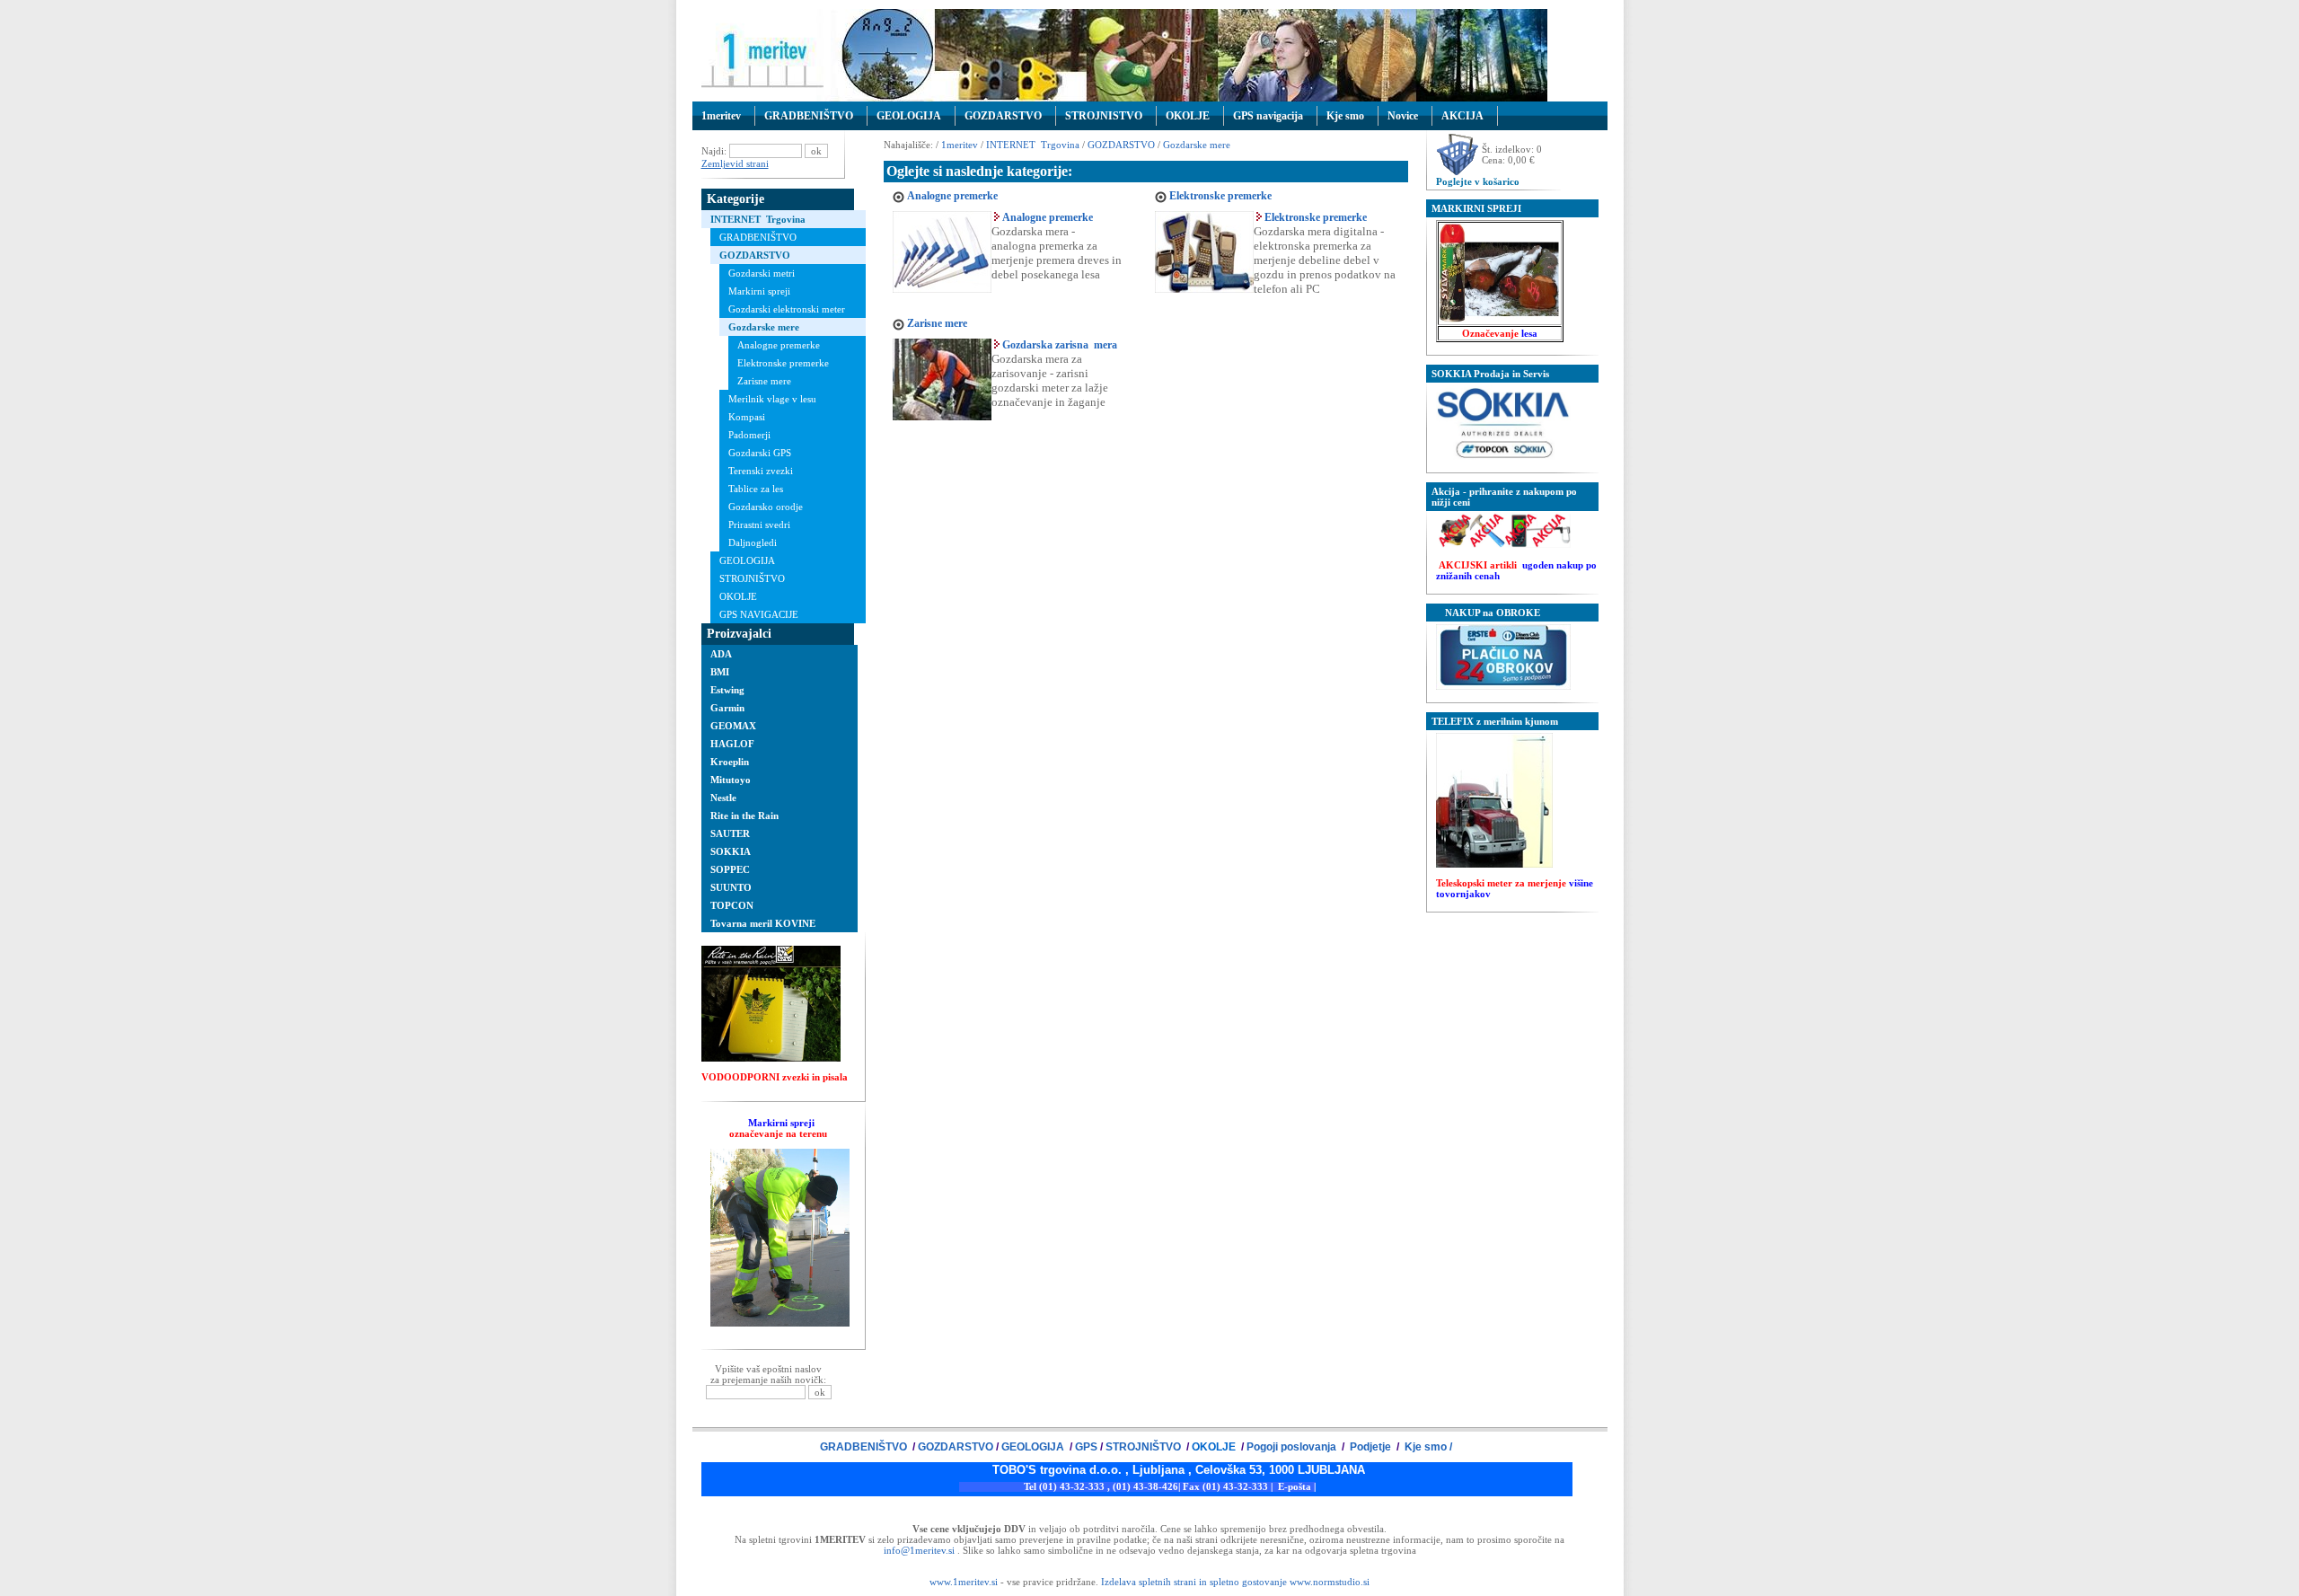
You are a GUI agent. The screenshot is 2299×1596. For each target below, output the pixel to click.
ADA (721, 654)
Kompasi (747, 417)
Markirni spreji (759, 291)
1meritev (721, 116)
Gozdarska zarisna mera (1060, 345)
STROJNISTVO (1104, 116)
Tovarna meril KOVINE (763, 923)
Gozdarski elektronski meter (787, 309)
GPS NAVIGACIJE (759, 614)
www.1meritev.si (964, 1582)
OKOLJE (1188, 116)
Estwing (727, 690)
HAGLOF (732, 744)
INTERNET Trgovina (758, 219)
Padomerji (749, 435)
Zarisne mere (764, 381)
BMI (720, 672)
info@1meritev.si (919, 1550)
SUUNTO (731, 887)
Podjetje (1370, 1447)
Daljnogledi (753, 542)
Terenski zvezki (761, 471)
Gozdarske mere (764, 327)
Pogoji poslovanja (1293, 1447)
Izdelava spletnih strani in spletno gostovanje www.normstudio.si (1235, 1582)
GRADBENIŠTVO (809, 116)
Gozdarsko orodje (766, 507)
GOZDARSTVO (1003, 116)
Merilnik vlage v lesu (772, 399)
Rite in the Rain (744, 816)
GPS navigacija (1268, 116)
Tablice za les (756, 489)
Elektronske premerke (783, 363)
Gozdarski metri (762, 273)
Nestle (723, 798)
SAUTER (730, 833)
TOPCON (732, 905)
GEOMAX (733, 726)
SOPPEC (730, 869)
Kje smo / (1427, 1447)
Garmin (727, 708)
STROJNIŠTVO (752, 578)
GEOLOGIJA (909, 116)
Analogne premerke (779, 345)
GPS (1086, 1447)
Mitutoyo (731, 780)
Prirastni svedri (759, 525)
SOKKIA (731, 851)
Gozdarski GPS (760, 453)
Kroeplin (730, 762)
